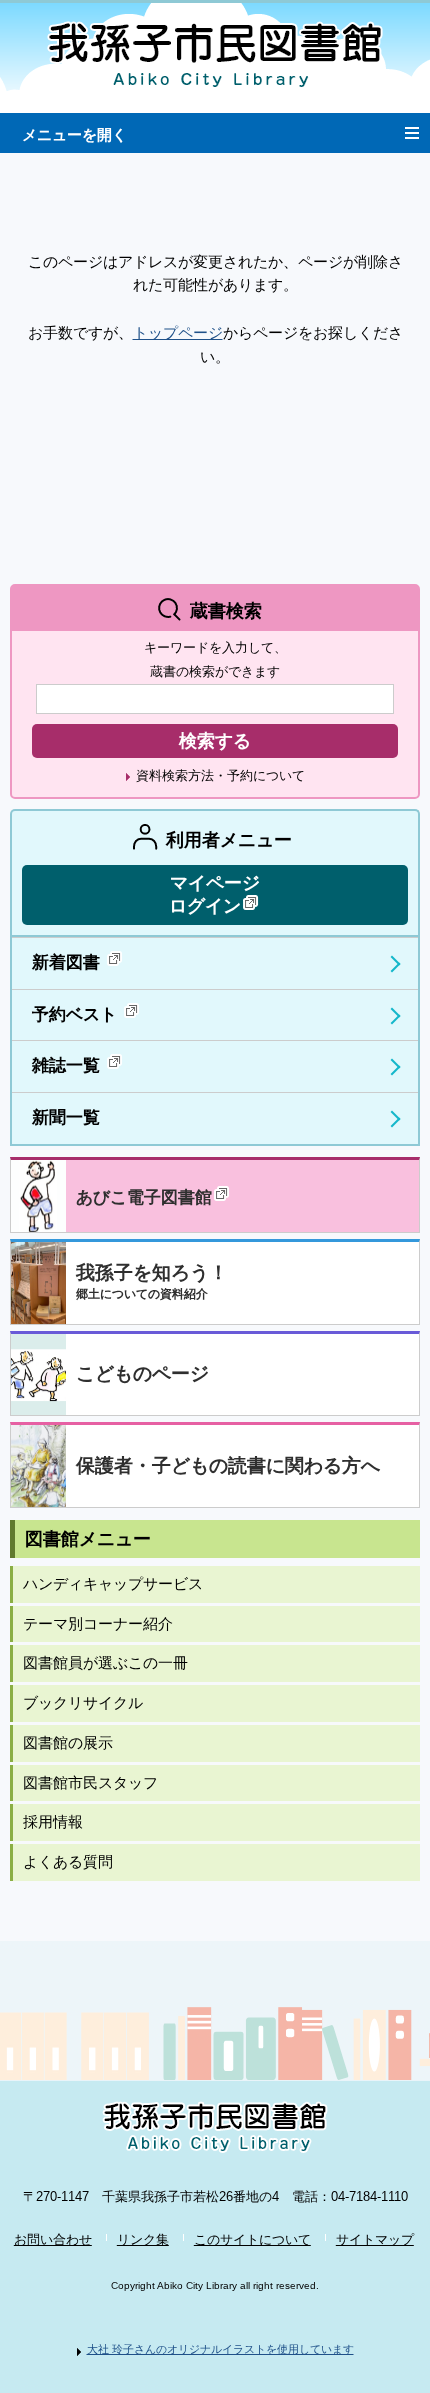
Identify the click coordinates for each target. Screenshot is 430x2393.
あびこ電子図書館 (144, 1197)
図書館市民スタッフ (90, 1783)
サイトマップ (375, 2239)
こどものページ (142, 1373)
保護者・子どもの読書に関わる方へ (228, 1465)
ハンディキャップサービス (113, 1584)
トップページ (178, 333)
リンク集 (143, 2239)
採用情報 (53, 1822)
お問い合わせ (53, 2239)
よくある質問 (68, 1862)
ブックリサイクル (83, 1703)
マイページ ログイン (214, 894)
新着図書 (68, 962)
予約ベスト (77, 1014)
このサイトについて (252, 2239)
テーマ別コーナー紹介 (98, 1624)
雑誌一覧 (68, 1065)
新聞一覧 (66, 1117)
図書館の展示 (68, 1743)
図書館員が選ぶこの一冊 (105, 1663)
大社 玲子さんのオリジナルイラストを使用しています (220, 2349)
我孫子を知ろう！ (152, 1281)
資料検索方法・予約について (220, 775)
